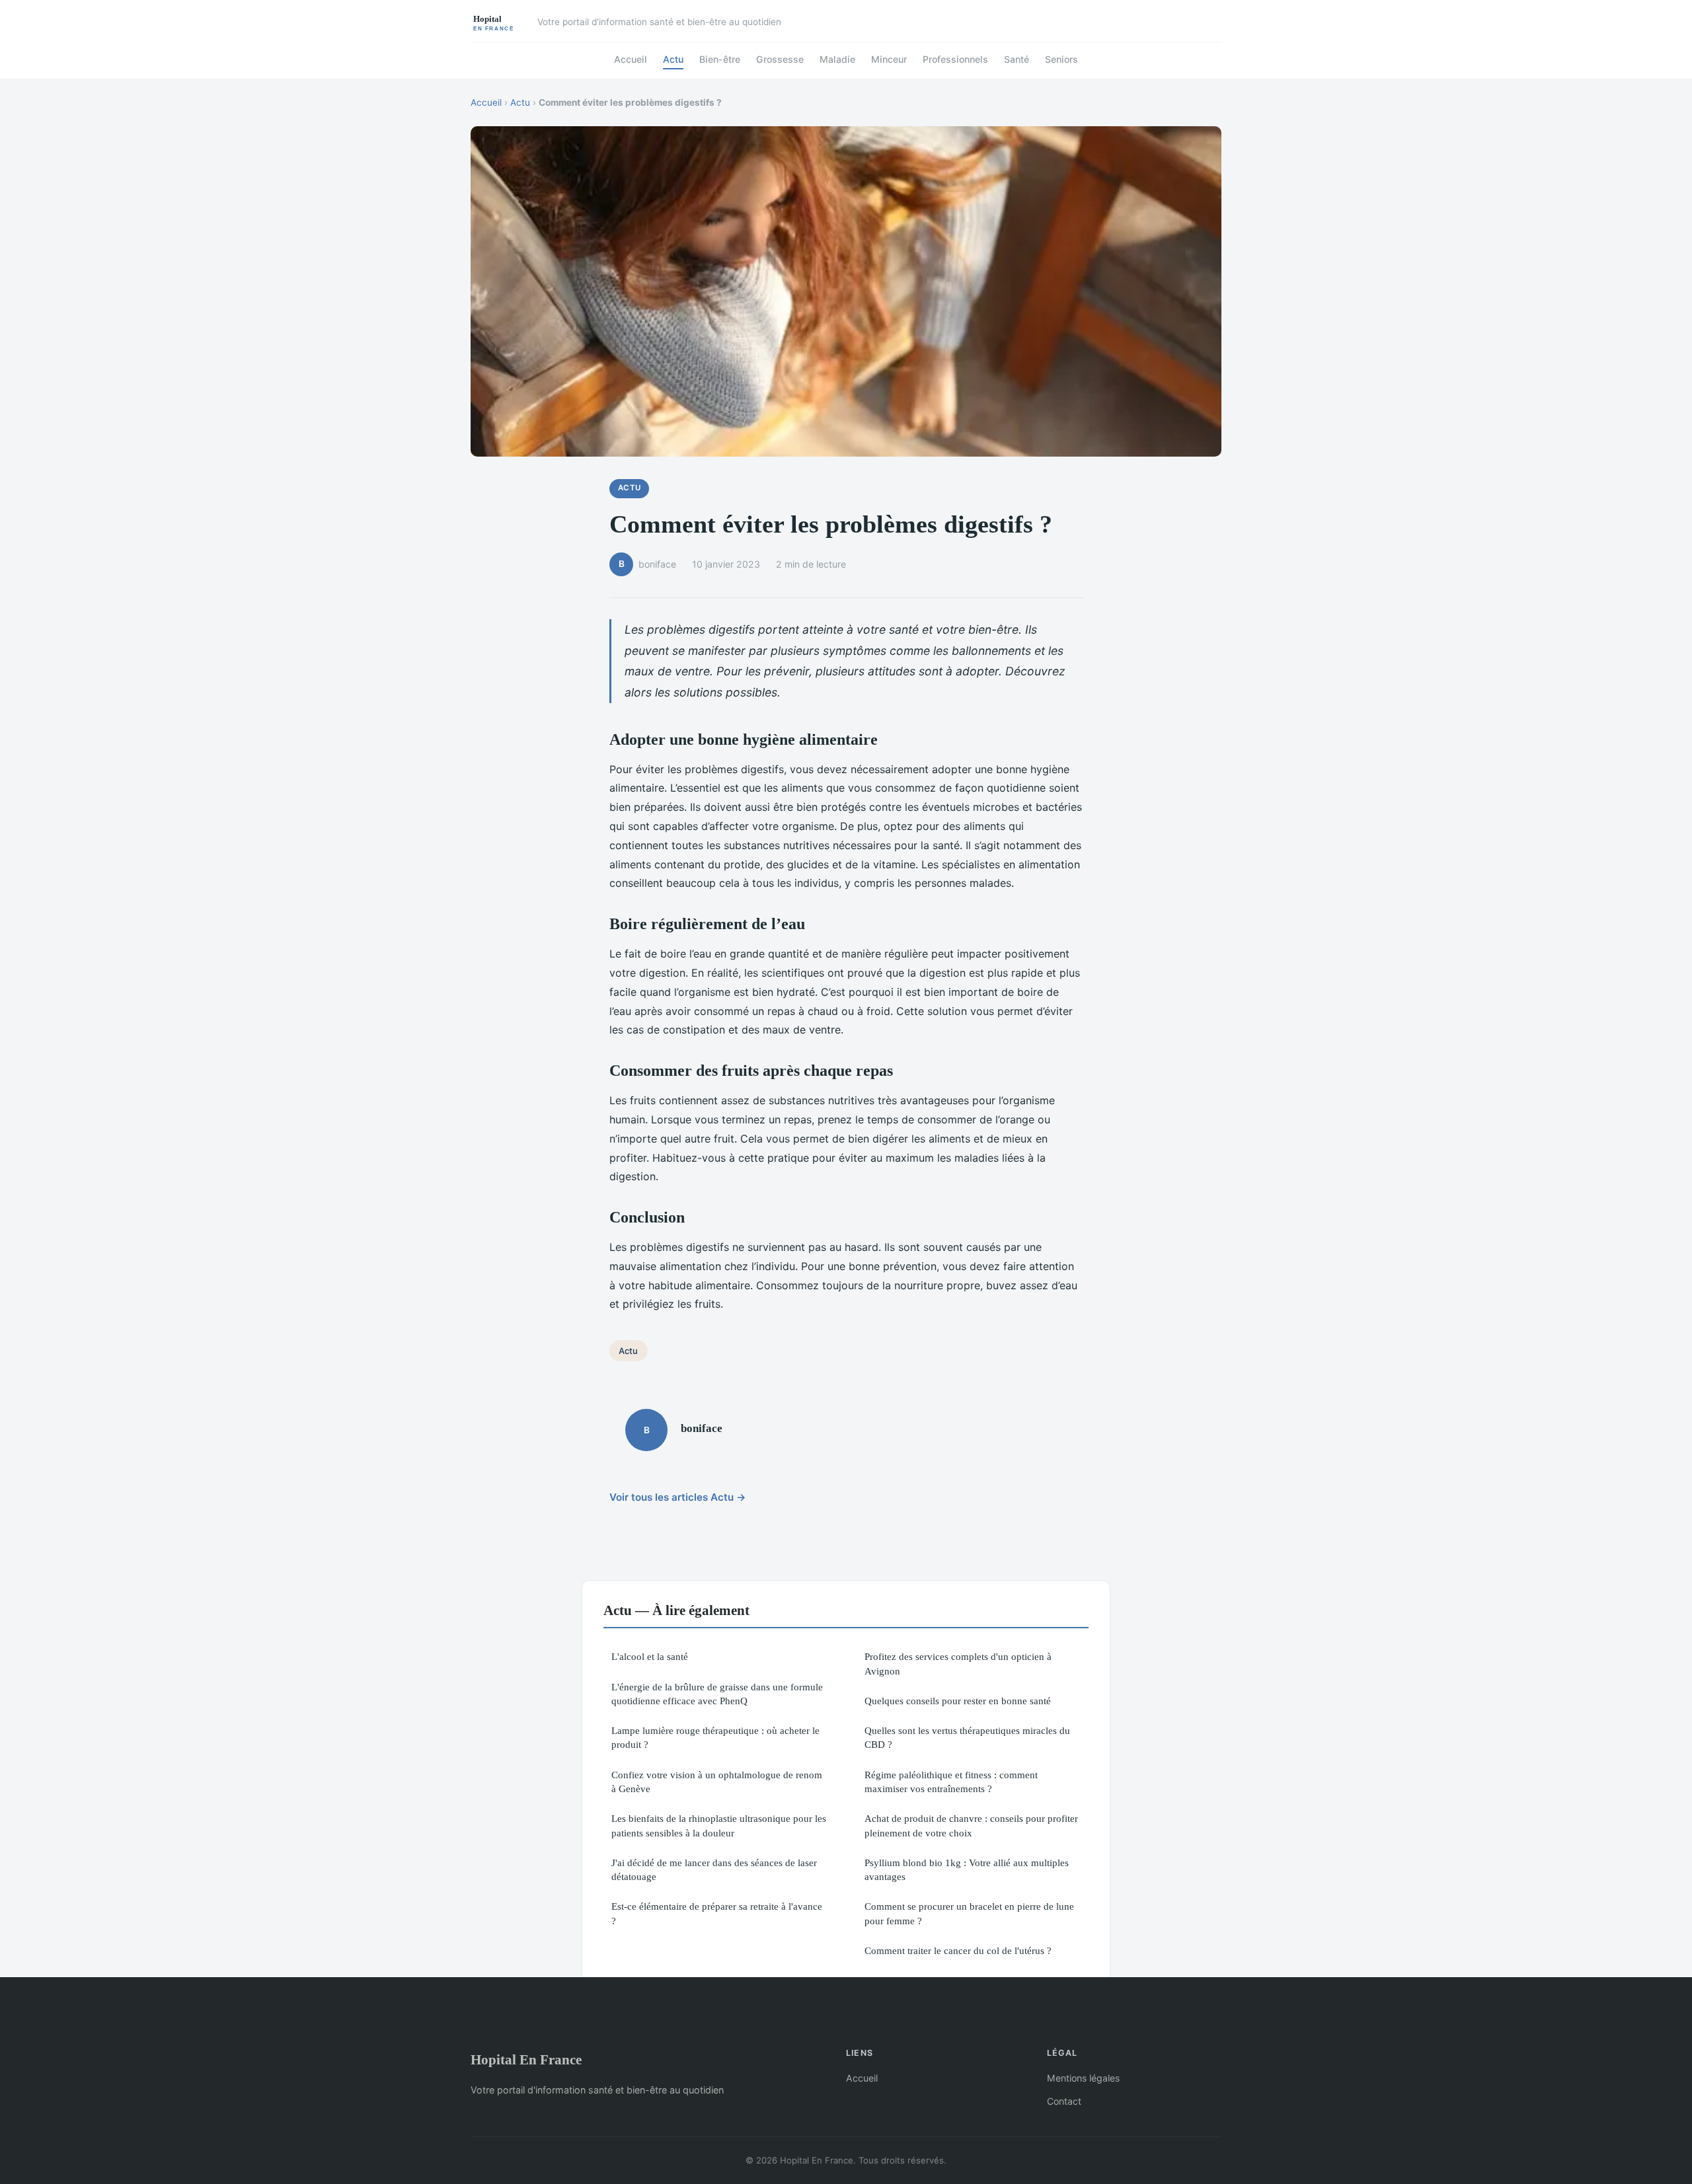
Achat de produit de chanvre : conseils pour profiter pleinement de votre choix (971, 1825)
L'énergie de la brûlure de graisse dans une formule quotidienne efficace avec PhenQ (717, 1694)
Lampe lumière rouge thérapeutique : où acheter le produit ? (715, 1737)
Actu (673, 59)
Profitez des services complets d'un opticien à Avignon (958, 1663)
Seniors (1061, 59)
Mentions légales (1083, 2078)
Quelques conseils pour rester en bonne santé (958, 1701)
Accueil (631, 59)
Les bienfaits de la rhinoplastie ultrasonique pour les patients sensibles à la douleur (719, 1825)
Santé (1017, 59)
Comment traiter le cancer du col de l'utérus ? (958, 1950)
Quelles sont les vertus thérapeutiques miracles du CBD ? (967, 1737)
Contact (1064, 2101)
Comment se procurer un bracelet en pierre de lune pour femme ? (969, 1913)
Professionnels (955, 59)
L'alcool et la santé (650, 1656)
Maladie (837, 59)
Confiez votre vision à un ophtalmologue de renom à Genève (717, 1782)
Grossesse (780, 59)
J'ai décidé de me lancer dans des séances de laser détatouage (714, 1869)
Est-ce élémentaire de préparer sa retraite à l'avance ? (717, 1913)
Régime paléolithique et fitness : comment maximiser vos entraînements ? (951, 1782)
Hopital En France (526, 2059)
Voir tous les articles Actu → (678, 1497)
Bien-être (720, 59)
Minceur (889, 59)
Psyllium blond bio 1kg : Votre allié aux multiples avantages (967, 1869)
